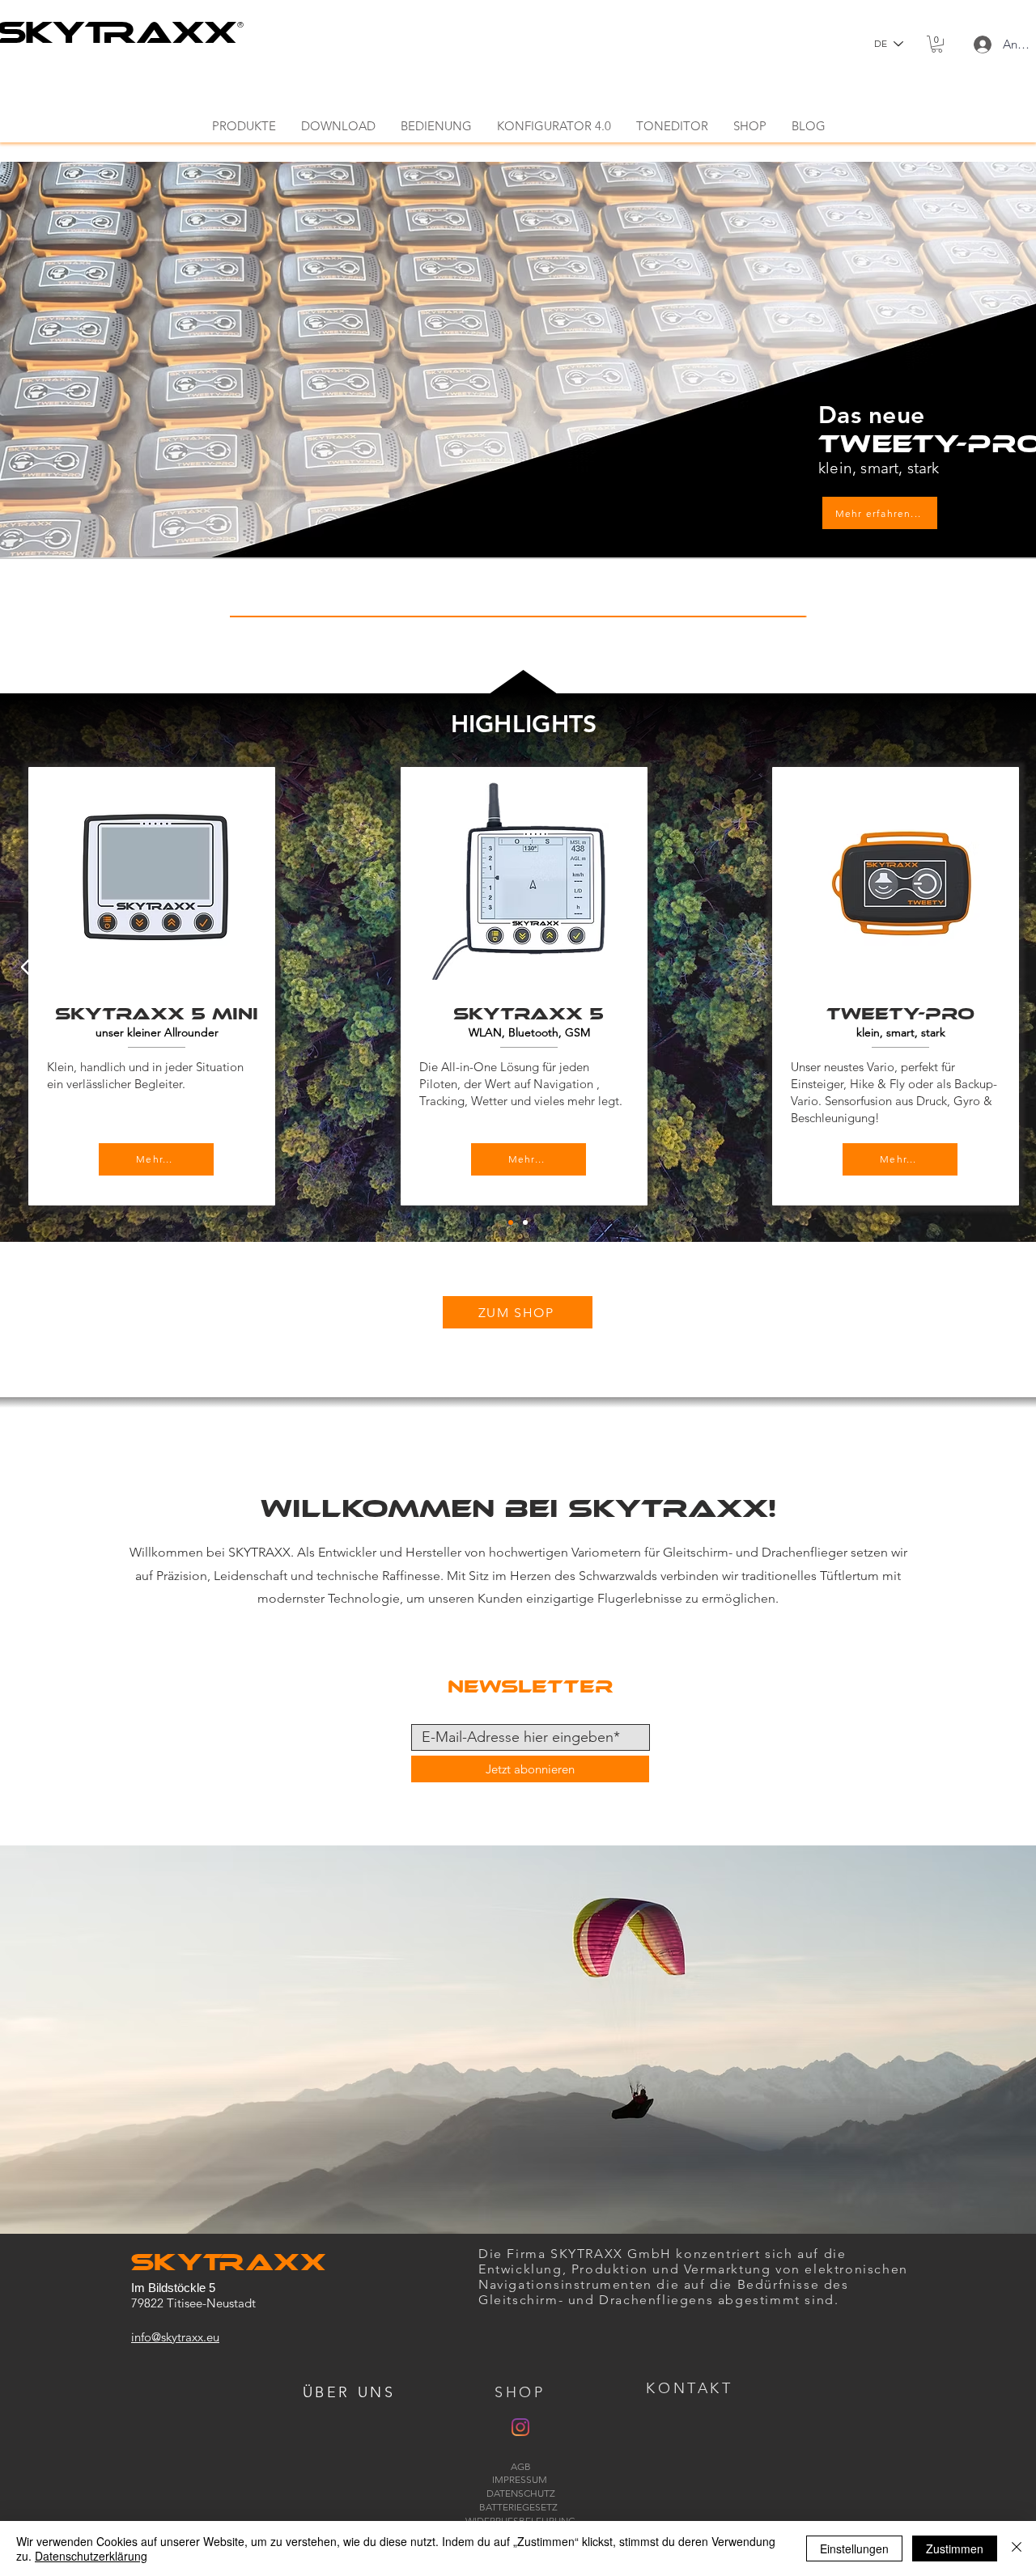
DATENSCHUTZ (521, 2493)
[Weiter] (1004, 968)
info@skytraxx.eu (175, 2337)
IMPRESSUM (521, 2479)
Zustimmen (955, 2548)
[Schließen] (1017, 2548)
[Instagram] (520, 2427)
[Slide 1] (511, 1222)
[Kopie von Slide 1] (525, 1222)
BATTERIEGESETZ (521, 2507)
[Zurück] (32, 968)
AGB (521, 2466)
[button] (937, 44)
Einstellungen (854, 2548)
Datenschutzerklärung (91, 2556)
